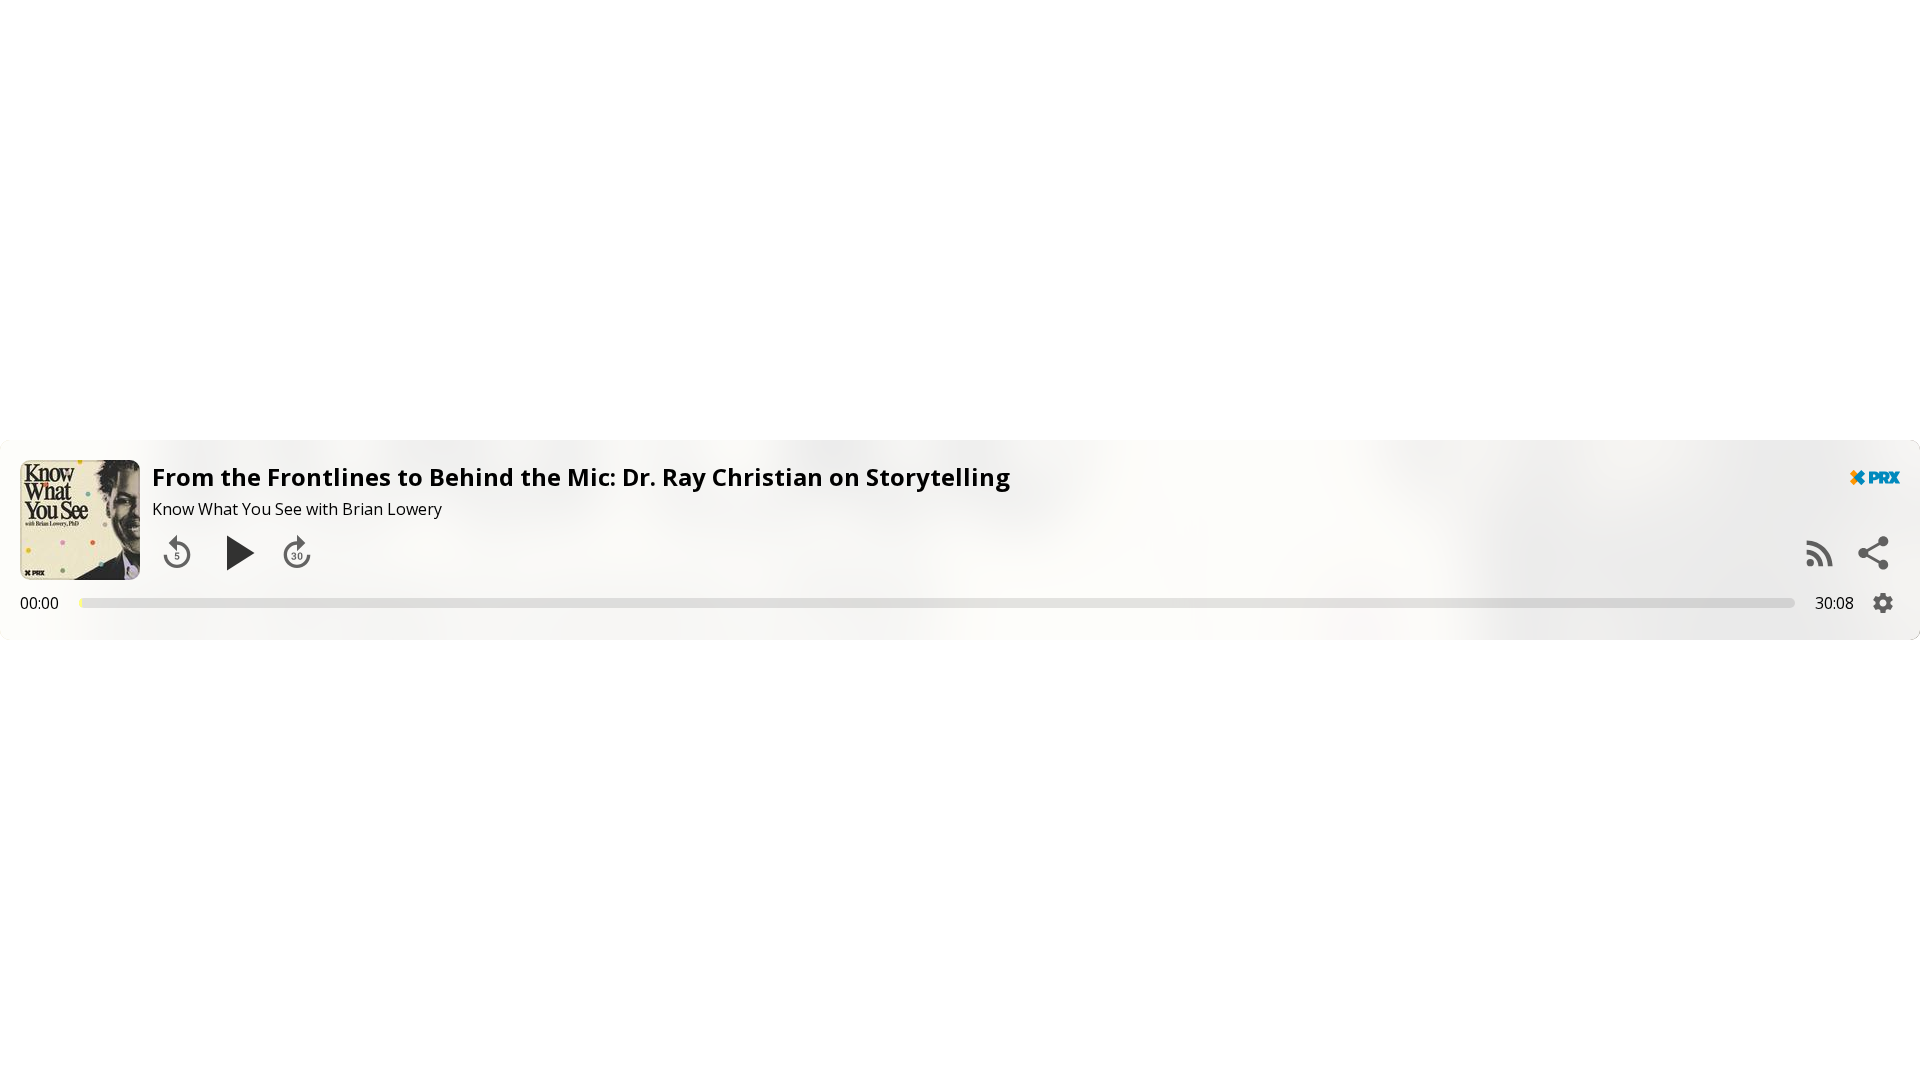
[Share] (1875, 553)
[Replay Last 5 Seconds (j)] (177, 553)
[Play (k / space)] (237, 553)
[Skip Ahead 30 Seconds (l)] (297, 553)
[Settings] (1883, 603)
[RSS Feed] (1820, 553)
